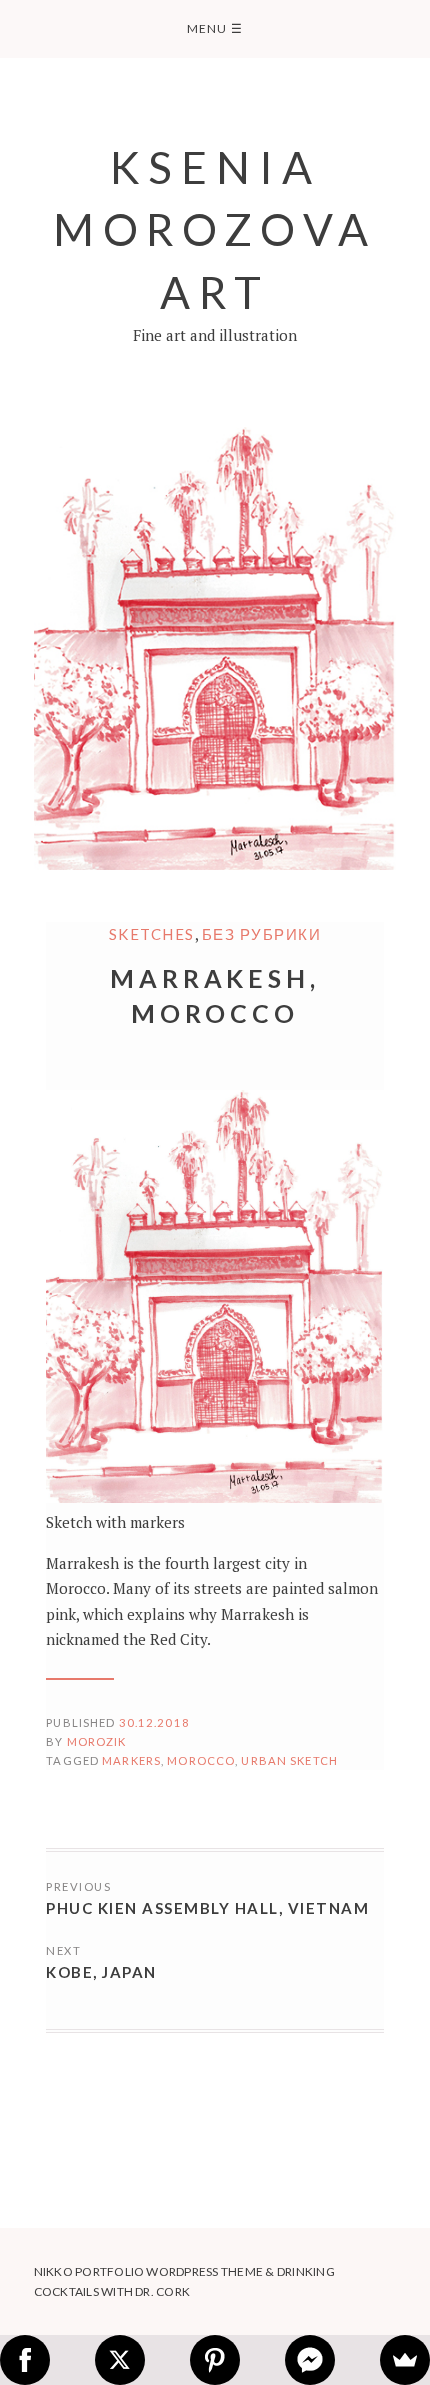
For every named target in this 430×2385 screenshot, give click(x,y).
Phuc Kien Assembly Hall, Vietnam (207, 1908)
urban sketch (289, 1760)
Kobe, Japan (101, 1972)
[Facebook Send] (310, 2360)
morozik (97, 1741)
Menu (215, 28)
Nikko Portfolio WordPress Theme (148, 2271)
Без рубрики (262, 934)
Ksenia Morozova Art (215, 229)
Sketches (152, 934)
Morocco (201, 1760)
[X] (120, 2360)
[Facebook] (25, 2360)
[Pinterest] (215, 2360)
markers (131, 1760)
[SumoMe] (405, 2360)
